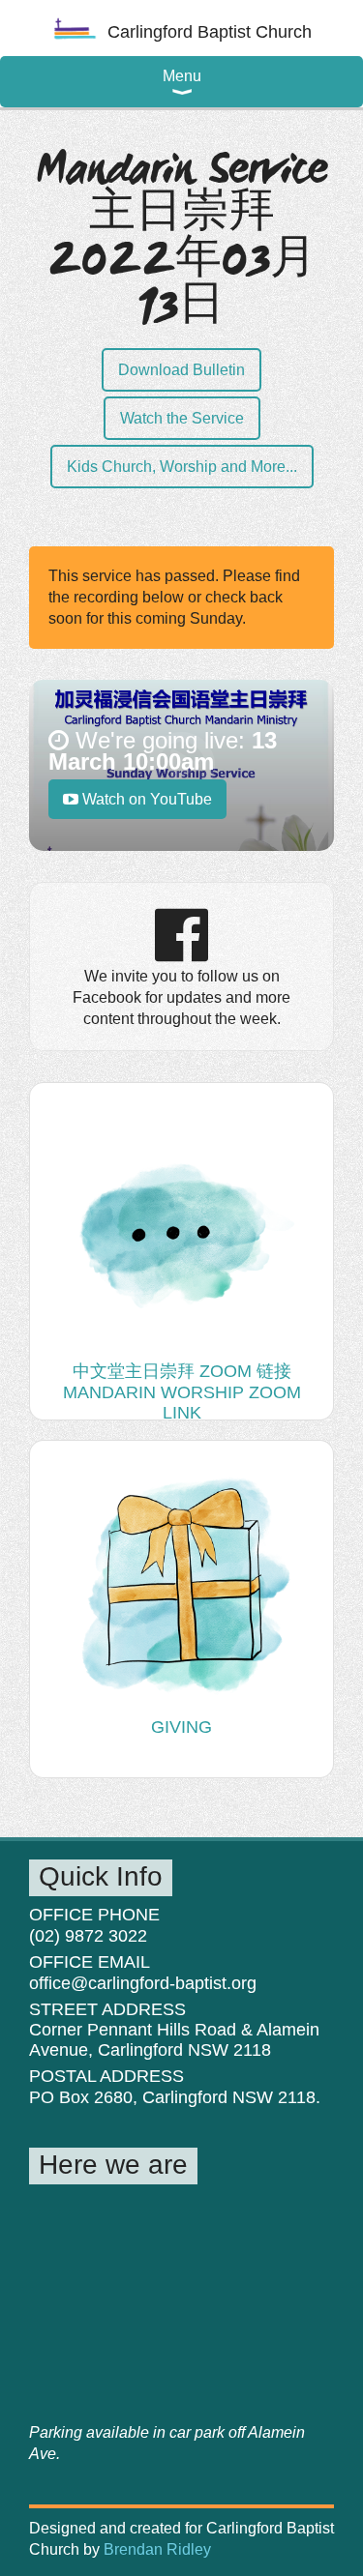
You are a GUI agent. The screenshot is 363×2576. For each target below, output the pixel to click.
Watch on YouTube (145, 799)
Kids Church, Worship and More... (182, 467)
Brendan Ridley (157, 2549)
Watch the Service (182, 418)
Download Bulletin (181, 370)
